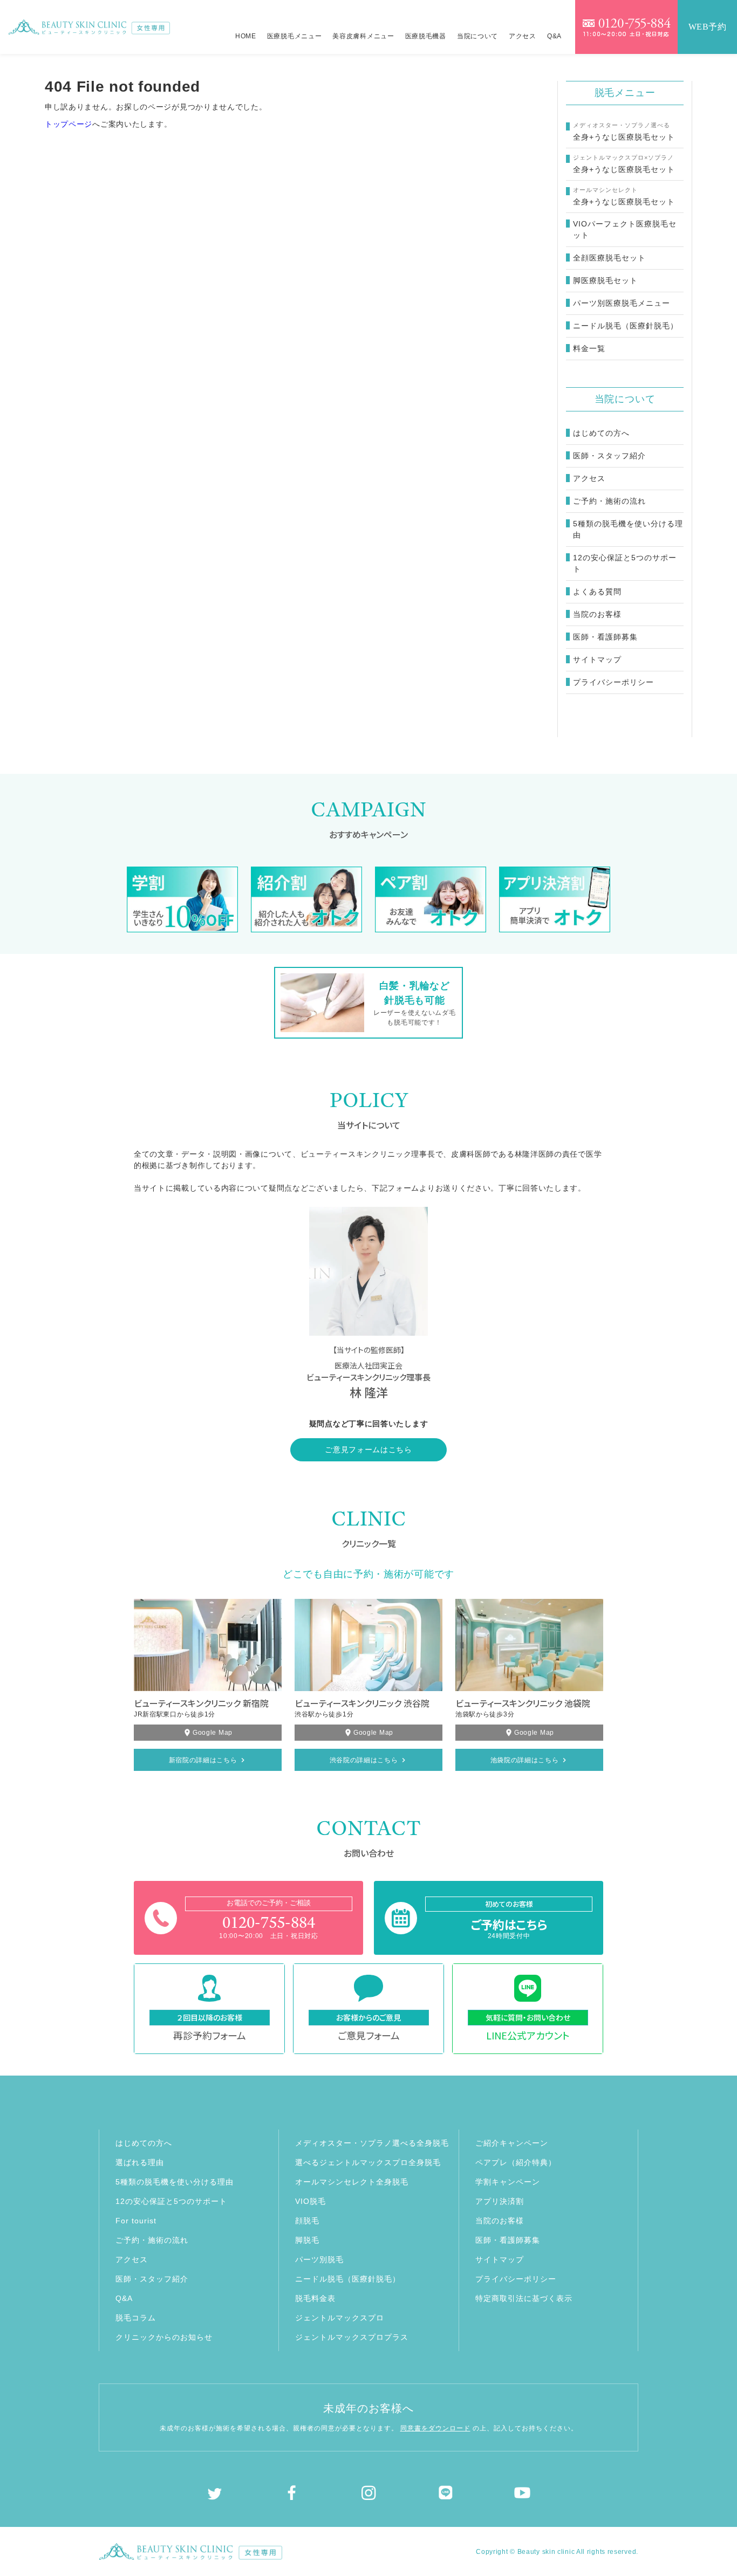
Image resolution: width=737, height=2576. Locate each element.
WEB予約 (708, 27)
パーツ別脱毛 (319, 2259)
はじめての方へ (601, 433)
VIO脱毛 (311, 2201)
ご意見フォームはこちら (368, 1450)
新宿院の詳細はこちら (203, 1760)
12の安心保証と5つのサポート (625, 563)
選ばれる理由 (140, 2162)
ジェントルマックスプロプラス (352, 2337)
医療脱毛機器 (426, 36)
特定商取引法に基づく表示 (524, 2298)
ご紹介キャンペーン (512, 2143)
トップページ (69, 124)
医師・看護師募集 (605, 637)
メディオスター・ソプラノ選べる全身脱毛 (372, 2143)
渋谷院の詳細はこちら (364, 1760)
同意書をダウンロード (435, 2428)
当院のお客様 (597, 614)
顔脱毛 (307, 2221)
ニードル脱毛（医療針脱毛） (348, 2279)
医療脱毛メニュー (295, 36)
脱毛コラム (136, 2318)
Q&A (554, 36)
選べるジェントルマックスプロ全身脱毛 (368, 2162)
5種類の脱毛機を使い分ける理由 (628, 529)
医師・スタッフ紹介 (609, 456)
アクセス (523, 36)
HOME (246, 36)
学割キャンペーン (508, 2182)
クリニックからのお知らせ (164, 2337)
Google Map (213, 1733)
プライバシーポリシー (613, 682)
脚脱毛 (307, 2240)
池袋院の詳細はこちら (525, 1760)
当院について (477, 36)
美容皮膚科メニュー (363, 36)
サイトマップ (597, 660)
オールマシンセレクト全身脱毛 (352, 2182)
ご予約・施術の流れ (609, 501)
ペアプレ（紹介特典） (516, 2162)
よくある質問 (597, 592)
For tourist (136, 2221)
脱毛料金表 (315, 2298)
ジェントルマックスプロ (340, 2318)
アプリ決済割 (500, 2201)
